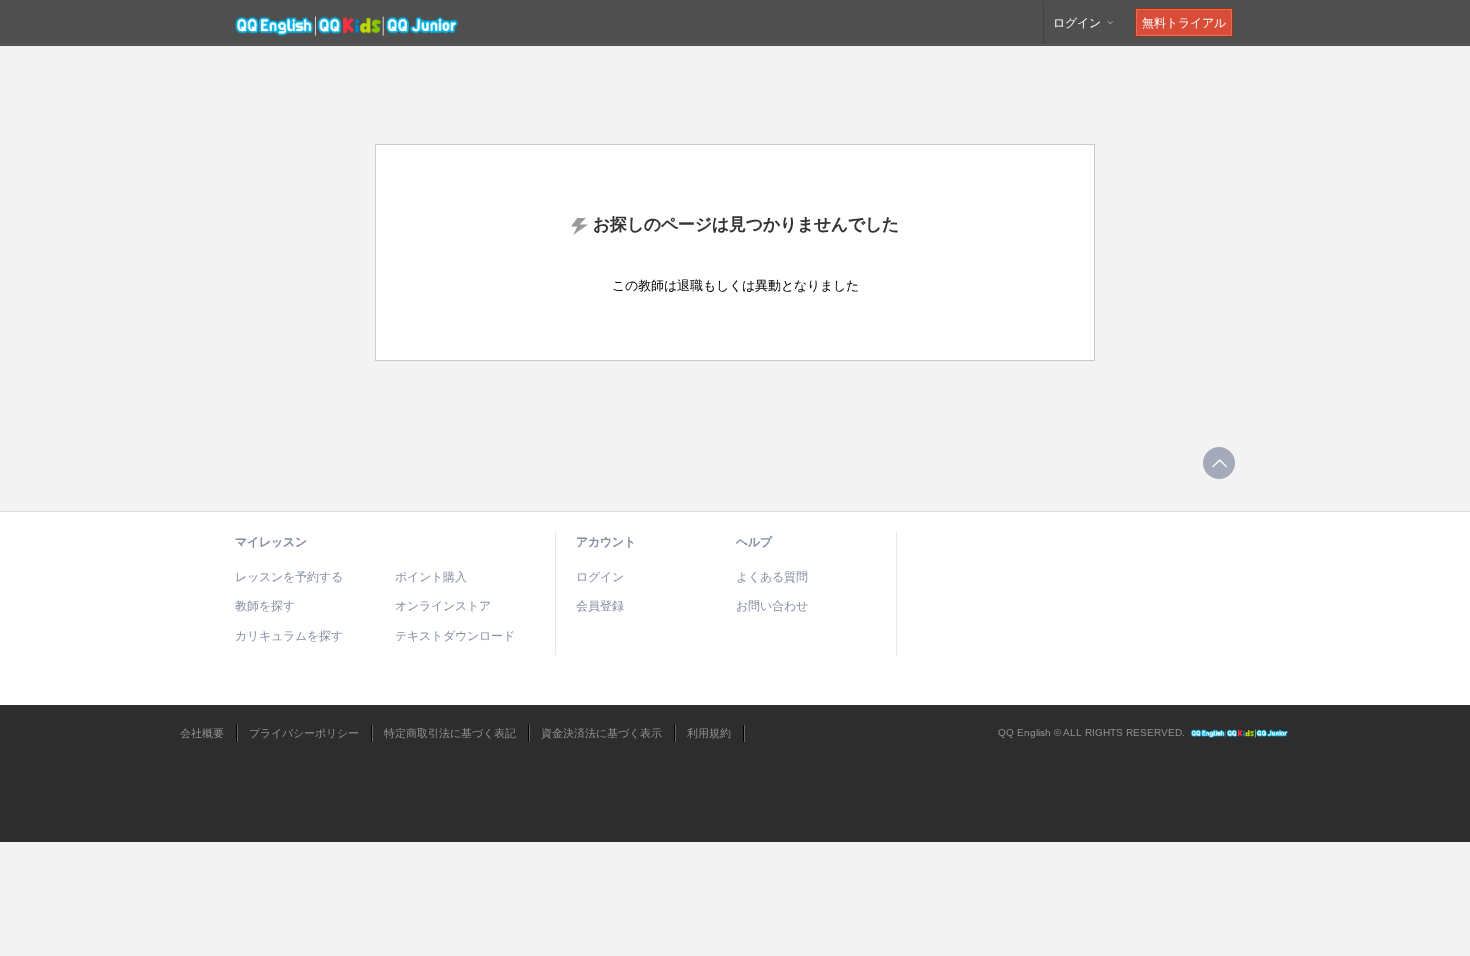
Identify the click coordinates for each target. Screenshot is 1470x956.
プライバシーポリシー (304, 733)
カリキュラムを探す (289, 636)
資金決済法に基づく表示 (601, 733)
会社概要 (202, 733)
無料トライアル (1184, 23)
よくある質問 (772, 577)
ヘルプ (754, 542)
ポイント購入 (431, 577)
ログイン (1078, 23)
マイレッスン (271, 542)
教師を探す (265, 606)
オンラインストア (443, 606)
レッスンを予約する (289, 577)
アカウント (606, 542)
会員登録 (600, 606)
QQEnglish (1240, 733)
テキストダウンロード (455, 636)
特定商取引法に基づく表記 (450, 733)
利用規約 (709, 733)
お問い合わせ (772, 606)
